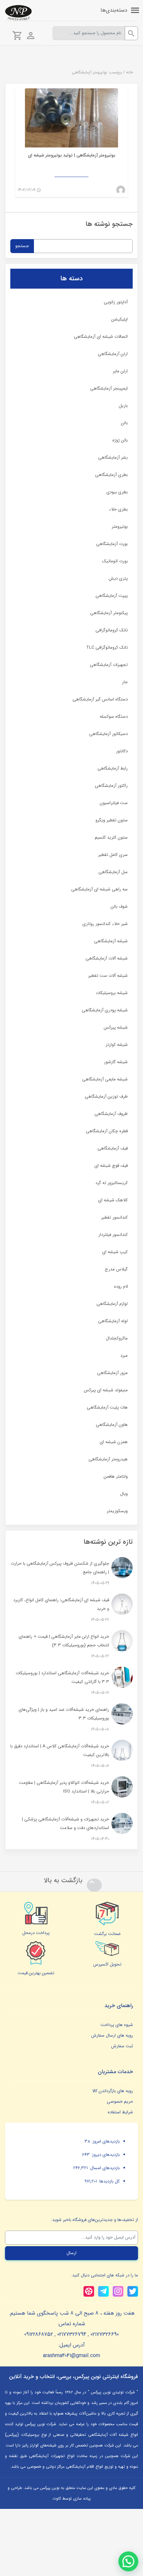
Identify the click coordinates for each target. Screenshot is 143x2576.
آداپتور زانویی (116, 302)
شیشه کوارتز (117, 1045)
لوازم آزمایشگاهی (112, 1304)
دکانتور (122, 751)
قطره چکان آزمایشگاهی (107, 1131)
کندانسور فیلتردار (113, 1235)
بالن (124, 423)
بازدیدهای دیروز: (105, 2155)
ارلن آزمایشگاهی (113, 354)
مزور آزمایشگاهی (112, 1373)
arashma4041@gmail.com (71, 2356)
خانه (130, 72)
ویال (124, 1494)
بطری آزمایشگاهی (111, 475)
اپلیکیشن (120, 319)
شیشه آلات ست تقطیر (108, 976)
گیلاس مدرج (116, 1269)
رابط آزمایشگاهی (113, 768)
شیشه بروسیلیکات (112, 993)
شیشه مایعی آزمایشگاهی (105, 1079)
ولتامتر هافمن (116, 1476)
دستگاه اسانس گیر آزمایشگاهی (100, 699)
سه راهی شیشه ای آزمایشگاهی (99, 889)
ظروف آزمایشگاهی (111, 1114)
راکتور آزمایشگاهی (111, 786)
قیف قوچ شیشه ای (111, 1166)
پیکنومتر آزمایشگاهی (109, 613)
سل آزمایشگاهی (113, 872)
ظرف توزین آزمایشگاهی (106, 1097)
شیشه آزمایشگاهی (111, 941)
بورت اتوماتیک (115, 561)
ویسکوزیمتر (117, 1511)
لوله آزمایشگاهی (113, 1321)
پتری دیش (118, 578)
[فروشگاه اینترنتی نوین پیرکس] (18, 13)
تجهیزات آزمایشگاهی (109, 665)
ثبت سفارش (122, 2046)
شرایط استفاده (120, 2112)
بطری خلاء (118, 509)
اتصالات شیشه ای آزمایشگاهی (101, 337)
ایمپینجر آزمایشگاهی (109, 388)
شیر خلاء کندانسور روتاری (105, 924)
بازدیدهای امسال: (104, 2168)
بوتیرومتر (120, 527)
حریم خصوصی (120, 2102)
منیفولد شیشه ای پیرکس (106, 1390)
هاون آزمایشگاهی (112, 1425)
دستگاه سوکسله (114, 717)
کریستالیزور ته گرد (112, 1183)
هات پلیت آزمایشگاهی (107, 1407)
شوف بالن (119, 907)
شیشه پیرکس (116, 1027)
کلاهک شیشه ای (113, 1200)
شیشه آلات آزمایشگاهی (107, 958)
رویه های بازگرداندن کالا (113, 2091)
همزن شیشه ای (114, 1442)
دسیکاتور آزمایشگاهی (108, 734)
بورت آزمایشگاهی (112, 544)
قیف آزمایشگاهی (113, 1148)
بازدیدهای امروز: (105, 2141)
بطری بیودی (117, 492)
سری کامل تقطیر (113, 855)
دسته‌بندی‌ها (114, 10)
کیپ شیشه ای (115, 1252)
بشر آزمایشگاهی (113, 458)
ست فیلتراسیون (114, 803)
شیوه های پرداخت (117, 2025)
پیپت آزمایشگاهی (112, 596)
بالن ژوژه (120, 440)
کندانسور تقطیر (114, 1217)
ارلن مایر (120, 371)
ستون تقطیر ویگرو (112, 820)
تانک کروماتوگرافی (112, 630)
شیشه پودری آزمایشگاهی (105, 1010)
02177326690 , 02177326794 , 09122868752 (71, 2334)
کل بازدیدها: (108, 2181)
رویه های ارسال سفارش (112, 2035)
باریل (123, 406)
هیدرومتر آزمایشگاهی (108, 1459)
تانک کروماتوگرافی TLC (107, 647)
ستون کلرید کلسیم (111, 837)
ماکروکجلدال (117, 1338)
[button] (128, 2561)
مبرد (124, 1356)
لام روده (121, 1287)
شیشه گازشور (116, 1062)
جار (125, 682)
